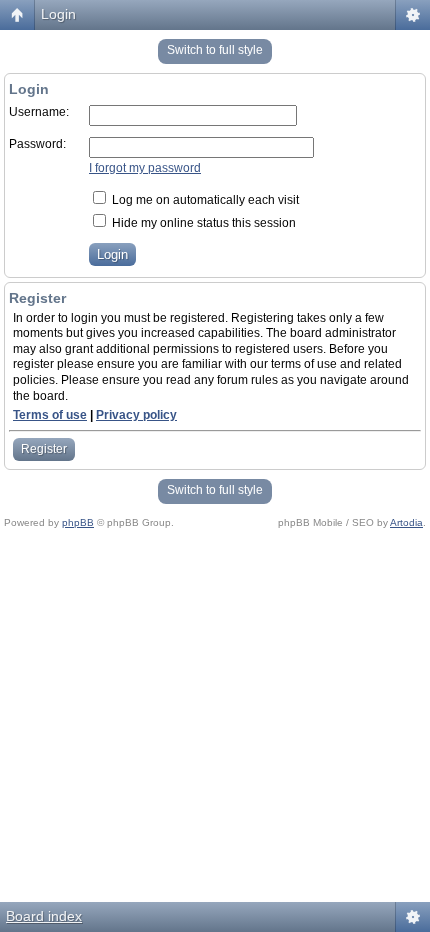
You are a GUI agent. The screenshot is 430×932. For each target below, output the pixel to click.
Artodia (406, 522)
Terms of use (50, 415)
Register (44, 449)
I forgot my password (145, 168)
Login (58, 14)
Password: (37, 144)
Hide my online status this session (202, 223)
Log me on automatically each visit (204, 200)
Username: (39, 112)
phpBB (78, 522)
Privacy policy (136, 415)
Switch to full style (215, 50)
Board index (44, 916)
